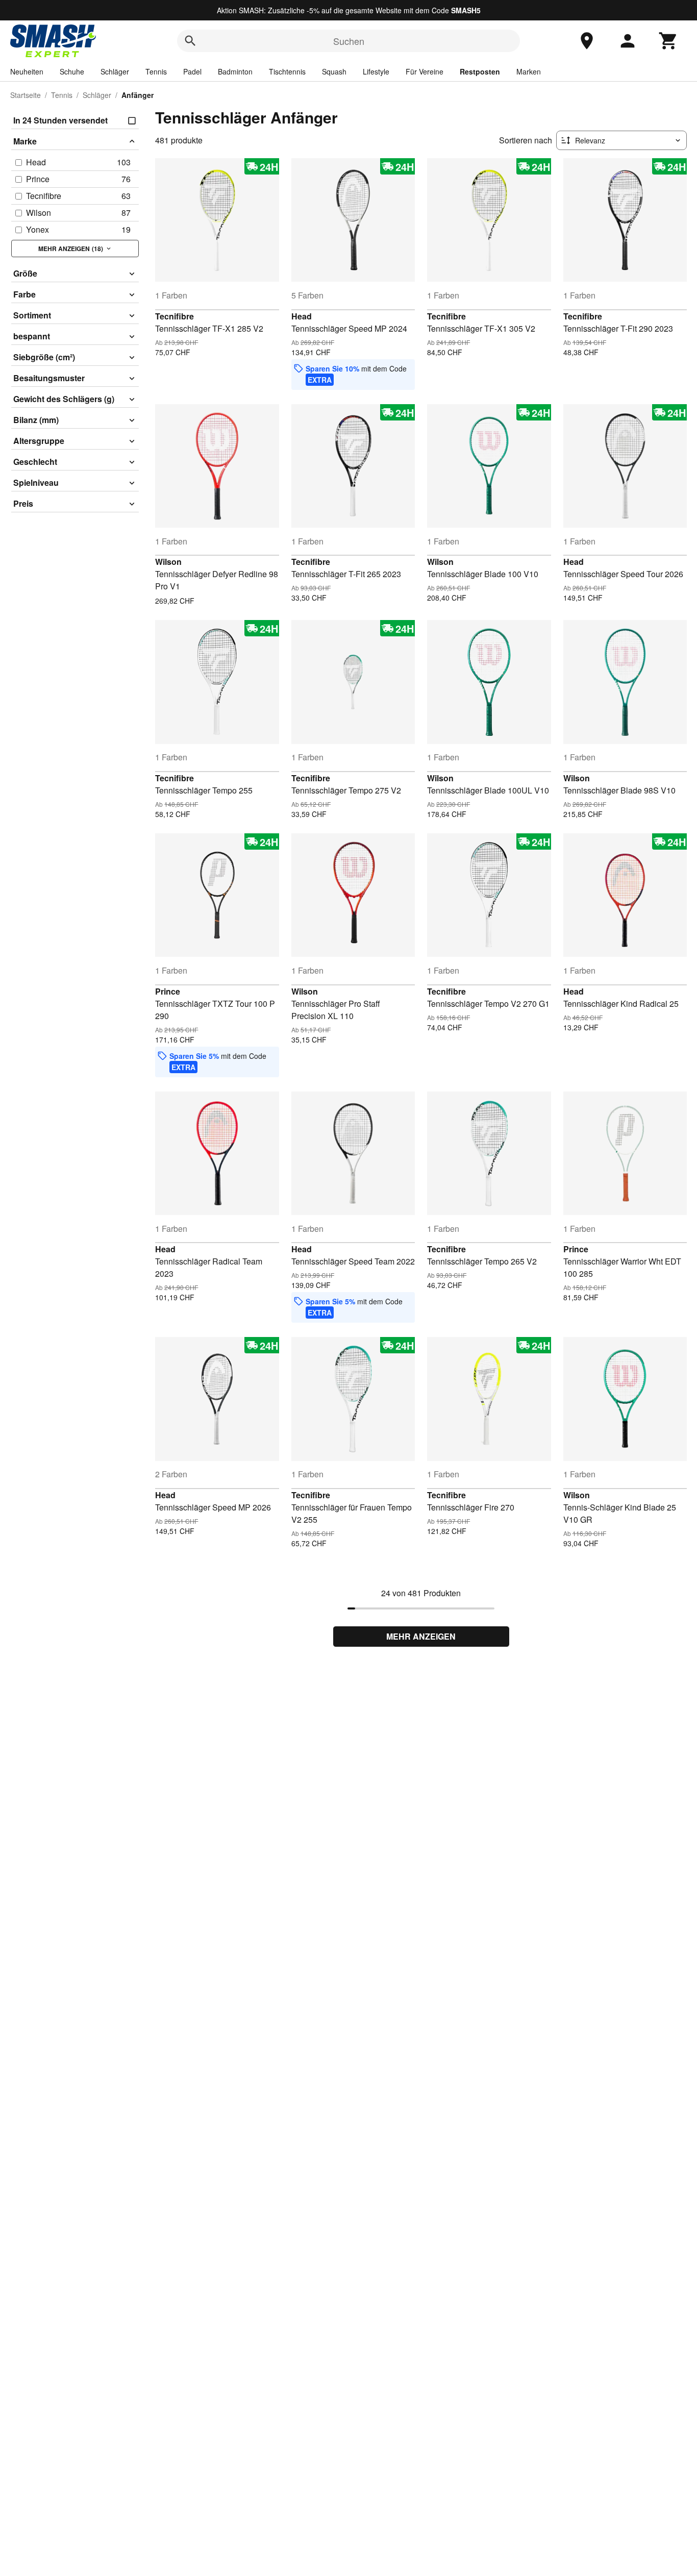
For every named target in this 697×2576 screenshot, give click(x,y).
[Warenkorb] (668, 41)
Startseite (26, 95)
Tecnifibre (175, 316)
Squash (334, 71)
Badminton (235, 71)
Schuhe (72, 71)
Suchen (349, 41)
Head (302, 316)
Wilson (168, 562)
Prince (168, 991)
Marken (529, 71)
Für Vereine (425, 71)
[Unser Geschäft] (587, 41)
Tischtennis (287, 71)
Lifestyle (376, 71)
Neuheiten (27, 71)
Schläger (115, 71)
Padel (192, 71)
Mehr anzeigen (421, 1636)
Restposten (480, 71)
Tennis (156, 71)
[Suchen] (190, 41)
